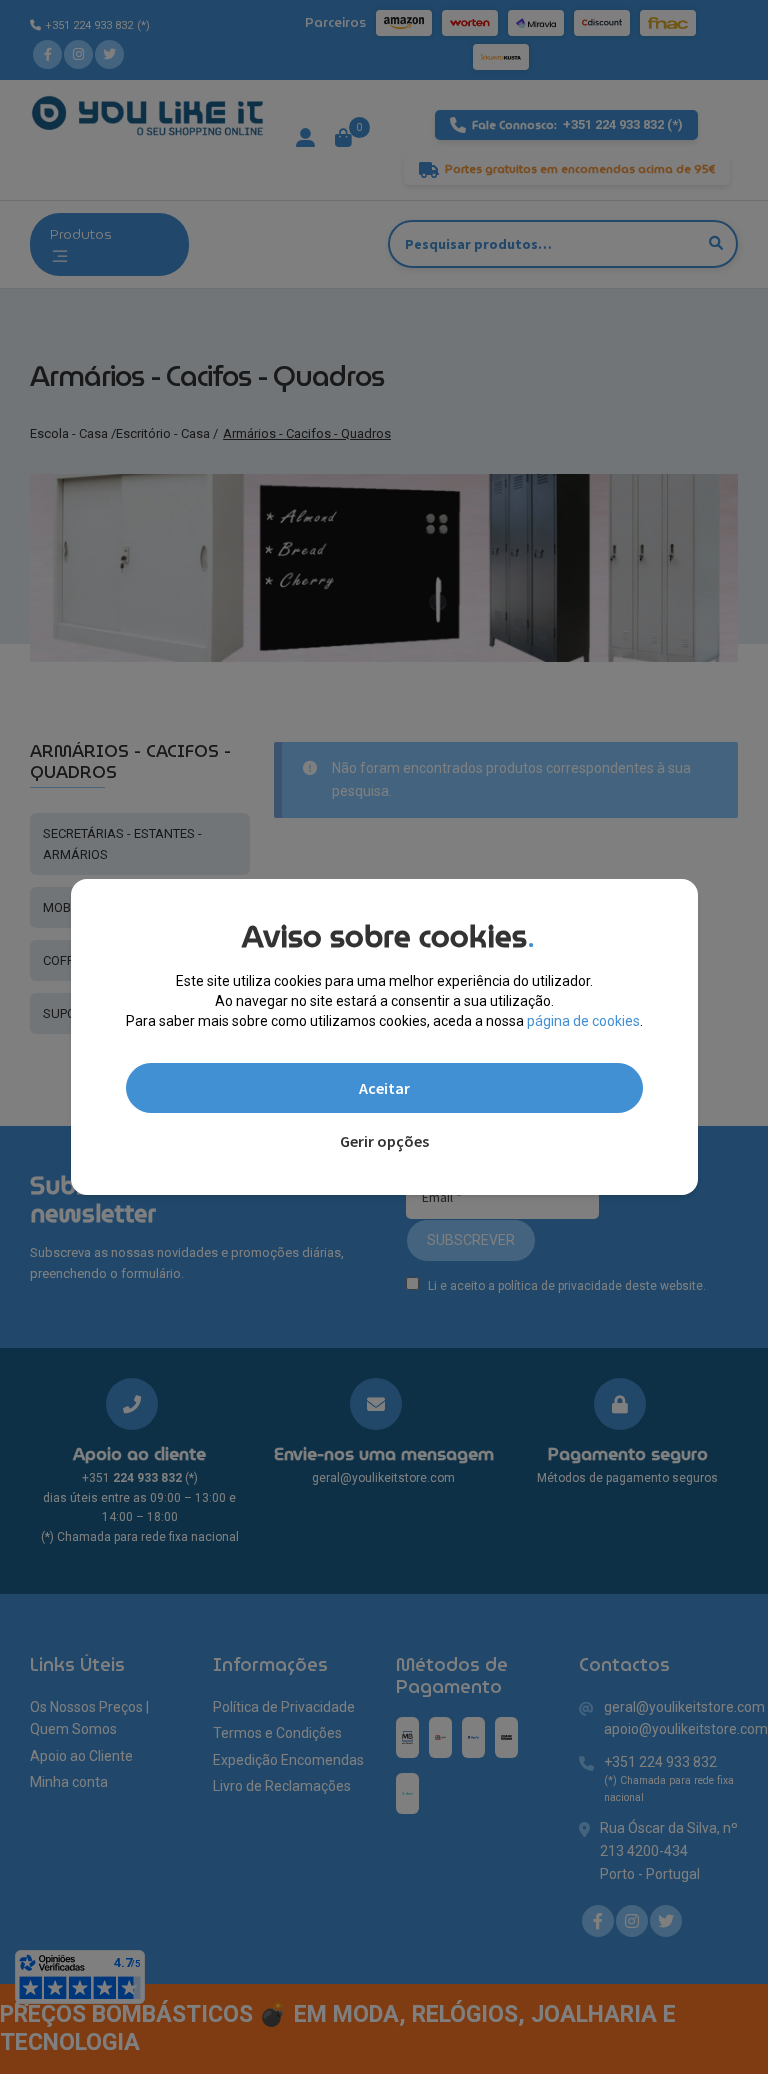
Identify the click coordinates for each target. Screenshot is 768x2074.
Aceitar (384, 1088)
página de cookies (583, 1021)
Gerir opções (384, 1141)
